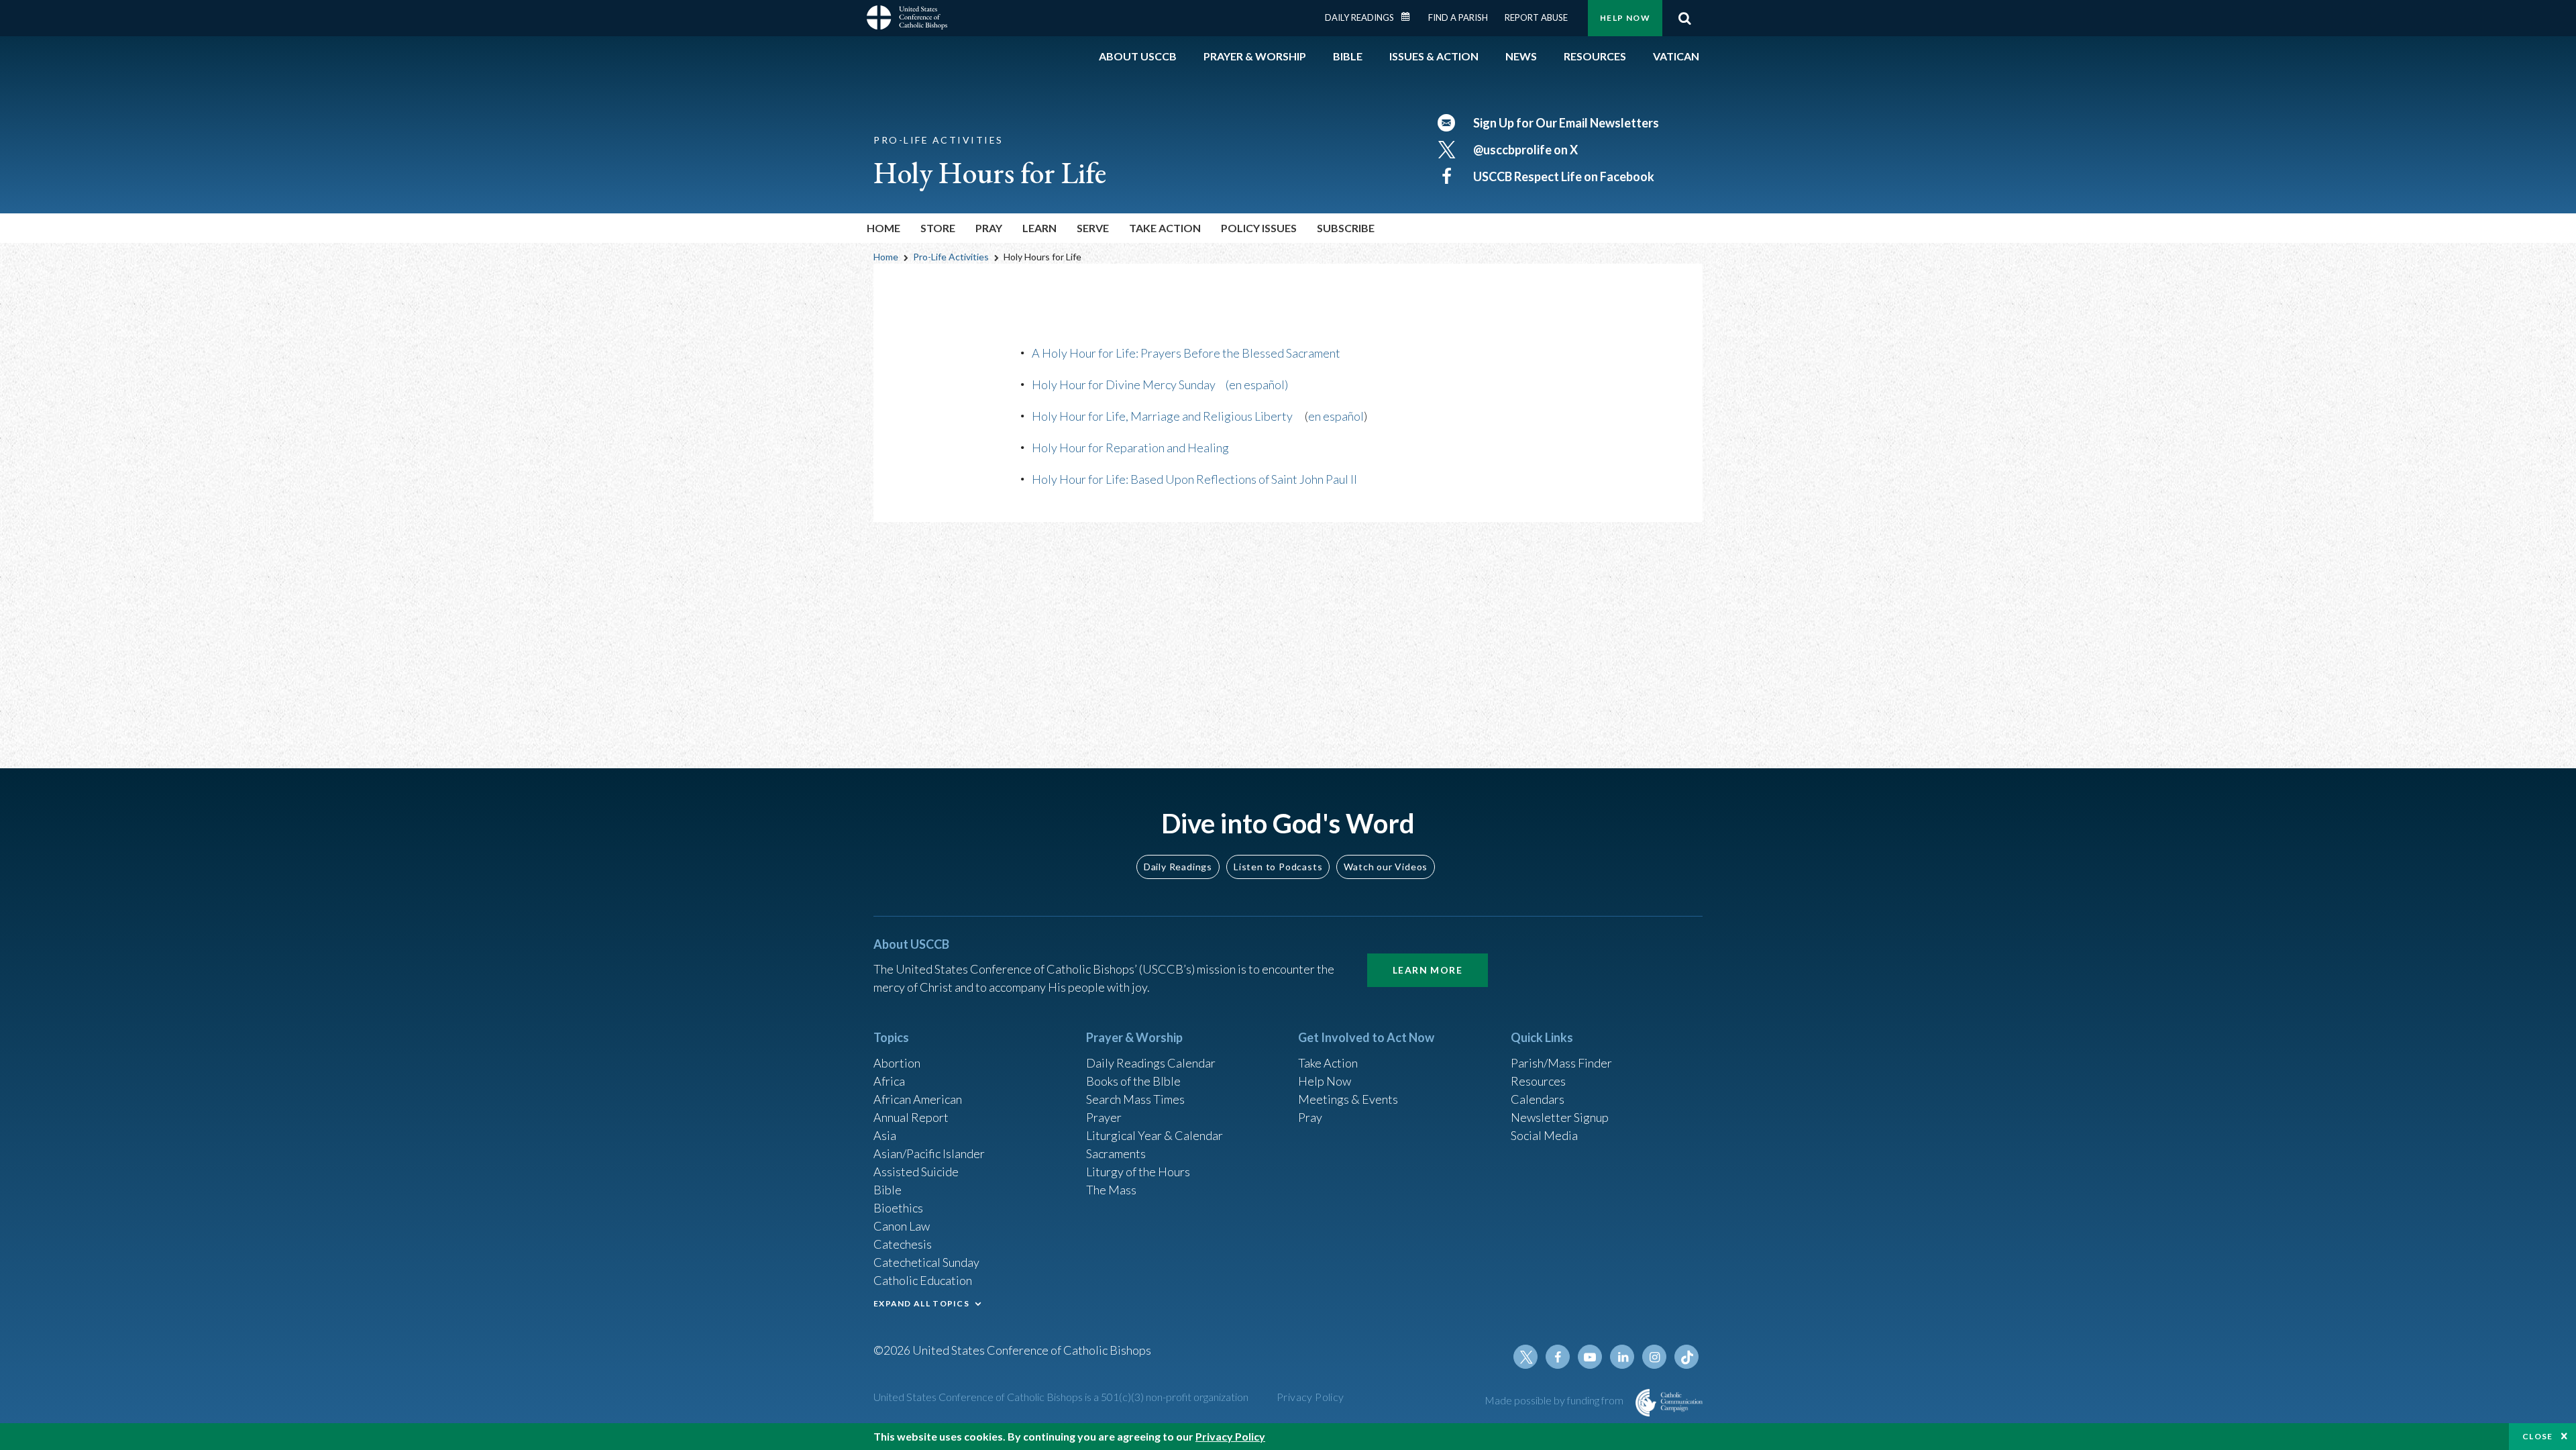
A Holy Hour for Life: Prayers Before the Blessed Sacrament (1186, 353)
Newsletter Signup (1560, 1117)
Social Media (1544, 1135)
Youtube (1590, 1357)
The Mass (1111, 1190)
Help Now (1625, 18)
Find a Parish (1458, 17)
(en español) (1257, 384)
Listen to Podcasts (1278, 867)
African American (918, 1099)
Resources (1538, 1081)
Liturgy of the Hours (1138, 1172)
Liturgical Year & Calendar (1155, 1135)
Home (883, 228)
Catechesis (903, 1244)
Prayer (1104, 1117)
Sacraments (1116, 1153)
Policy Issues (1259, 228)
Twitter (1525, 1357)
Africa (889, 1081)
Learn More (1428, 970)
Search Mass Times (1135, 1099)
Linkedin (1622, 1357)
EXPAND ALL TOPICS (921, 1303)
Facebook (1558, 1357)
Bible (888, 1190)
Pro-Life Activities (951, 257)
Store (938, 228)
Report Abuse (1536, 17)
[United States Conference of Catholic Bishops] (907, 19)
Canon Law (902, 1226)
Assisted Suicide (916, 1172)
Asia (885, 1135)
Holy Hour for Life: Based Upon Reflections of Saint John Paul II (1194, 479)
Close (2538, 1436)
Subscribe (1346, 228)
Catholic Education (923, 1280)
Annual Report (911, 1117)
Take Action (1328, 1063)
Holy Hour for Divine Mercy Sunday (1124, 384)
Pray (1310, 1117)
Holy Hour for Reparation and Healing (1130, 448)
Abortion (897, 1063)
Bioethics (898, 1208)
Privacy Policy (1310, 1397)
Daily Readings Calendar (1410, 17)
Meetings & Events (1348, 1099)
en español (1336, 416)
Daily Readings (1359, 17)
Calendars (1538, 1099)
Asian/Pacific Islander (929, 1153)
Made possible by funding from (1555, 1400)
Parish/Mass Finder (1561, 1063)
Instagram (1654, 1357)
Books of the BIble (1133, 1081)
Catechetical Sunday (926, 1262)
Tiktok (1686, 1357)
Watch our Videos (1386, 867)
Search (1684, 18)
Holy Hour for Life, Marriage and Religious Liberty (1162, 416)
